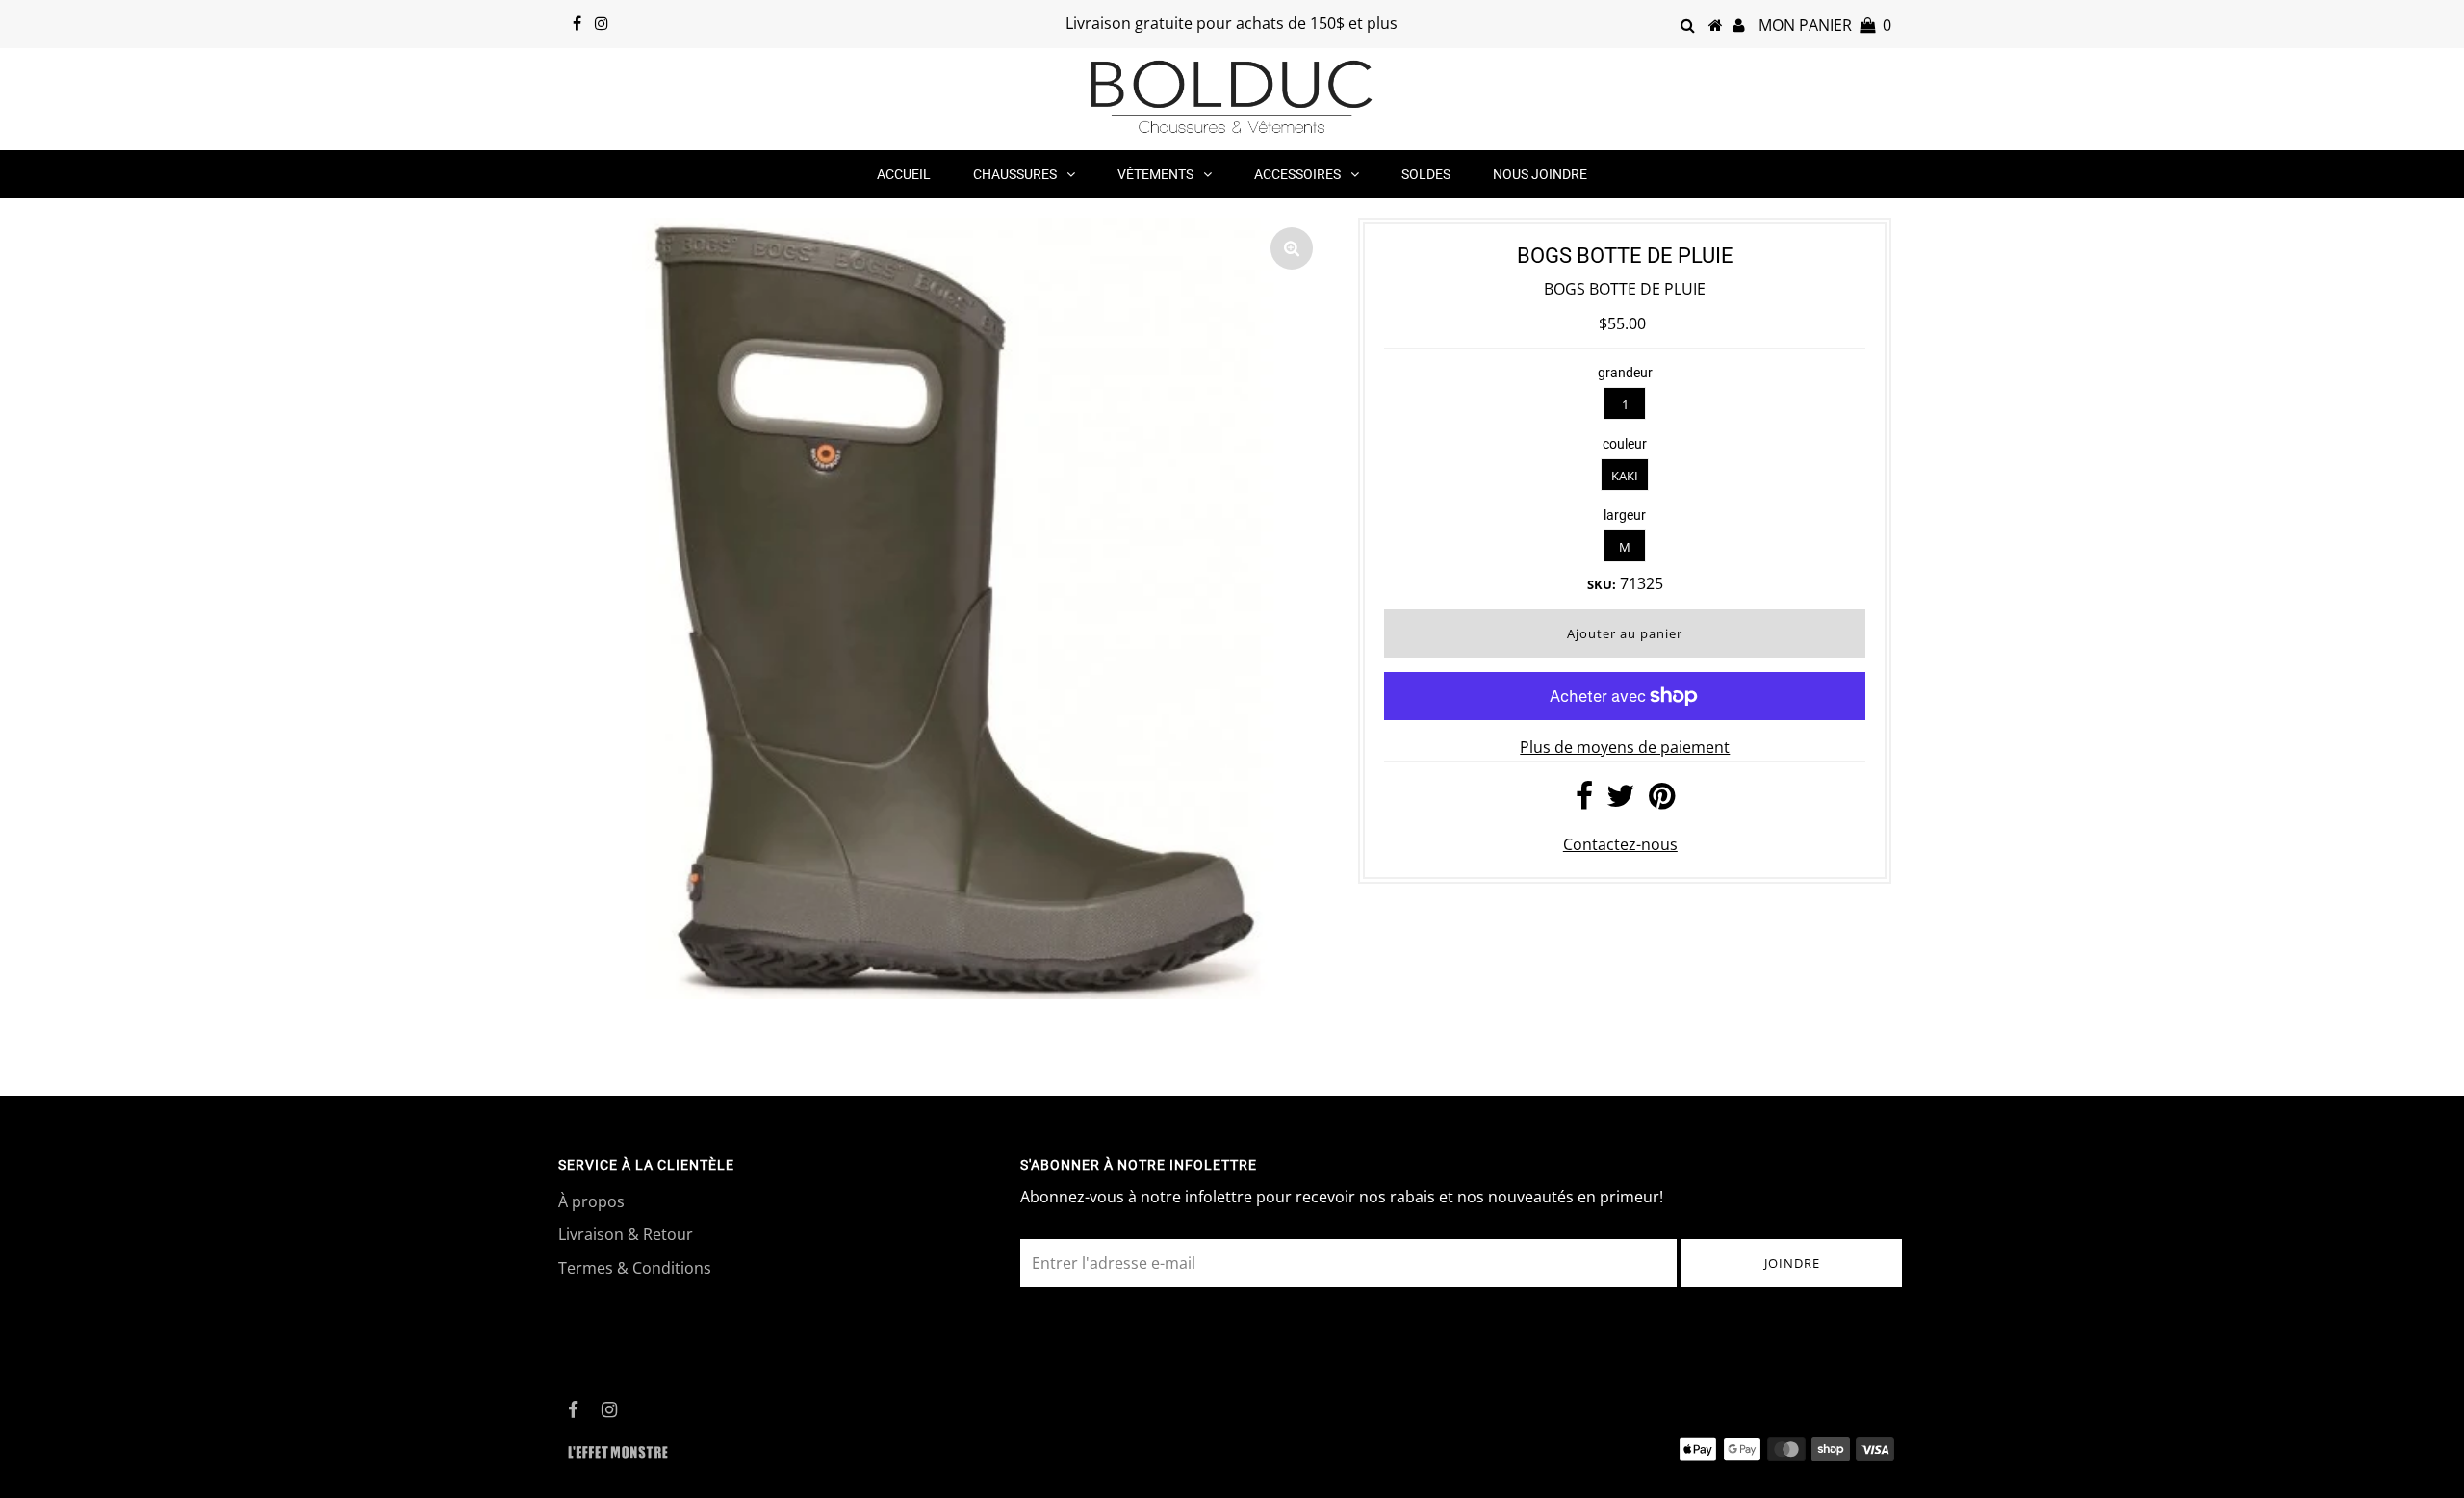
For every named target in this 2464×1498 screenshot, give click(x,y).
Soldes (1426, 174)
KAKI (1625, 476)
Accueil (904, 174)
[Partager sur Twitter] (1621, 801)
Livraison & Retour (626, 1234)
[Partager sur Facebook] (1584, 801)
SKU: (1602, 584)
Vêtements (1155, 174)
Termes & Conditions (635, 1268)
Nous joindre (1540, 174)
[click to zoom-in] (1292, 248)
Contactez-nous (1620, 844)
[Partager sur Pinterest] (1662, 801)
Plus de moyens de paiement (1625, 747)
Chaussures (1015, 174)
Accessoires (1297, 174)
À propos (591, 1201)
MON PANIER (1825, 25)
